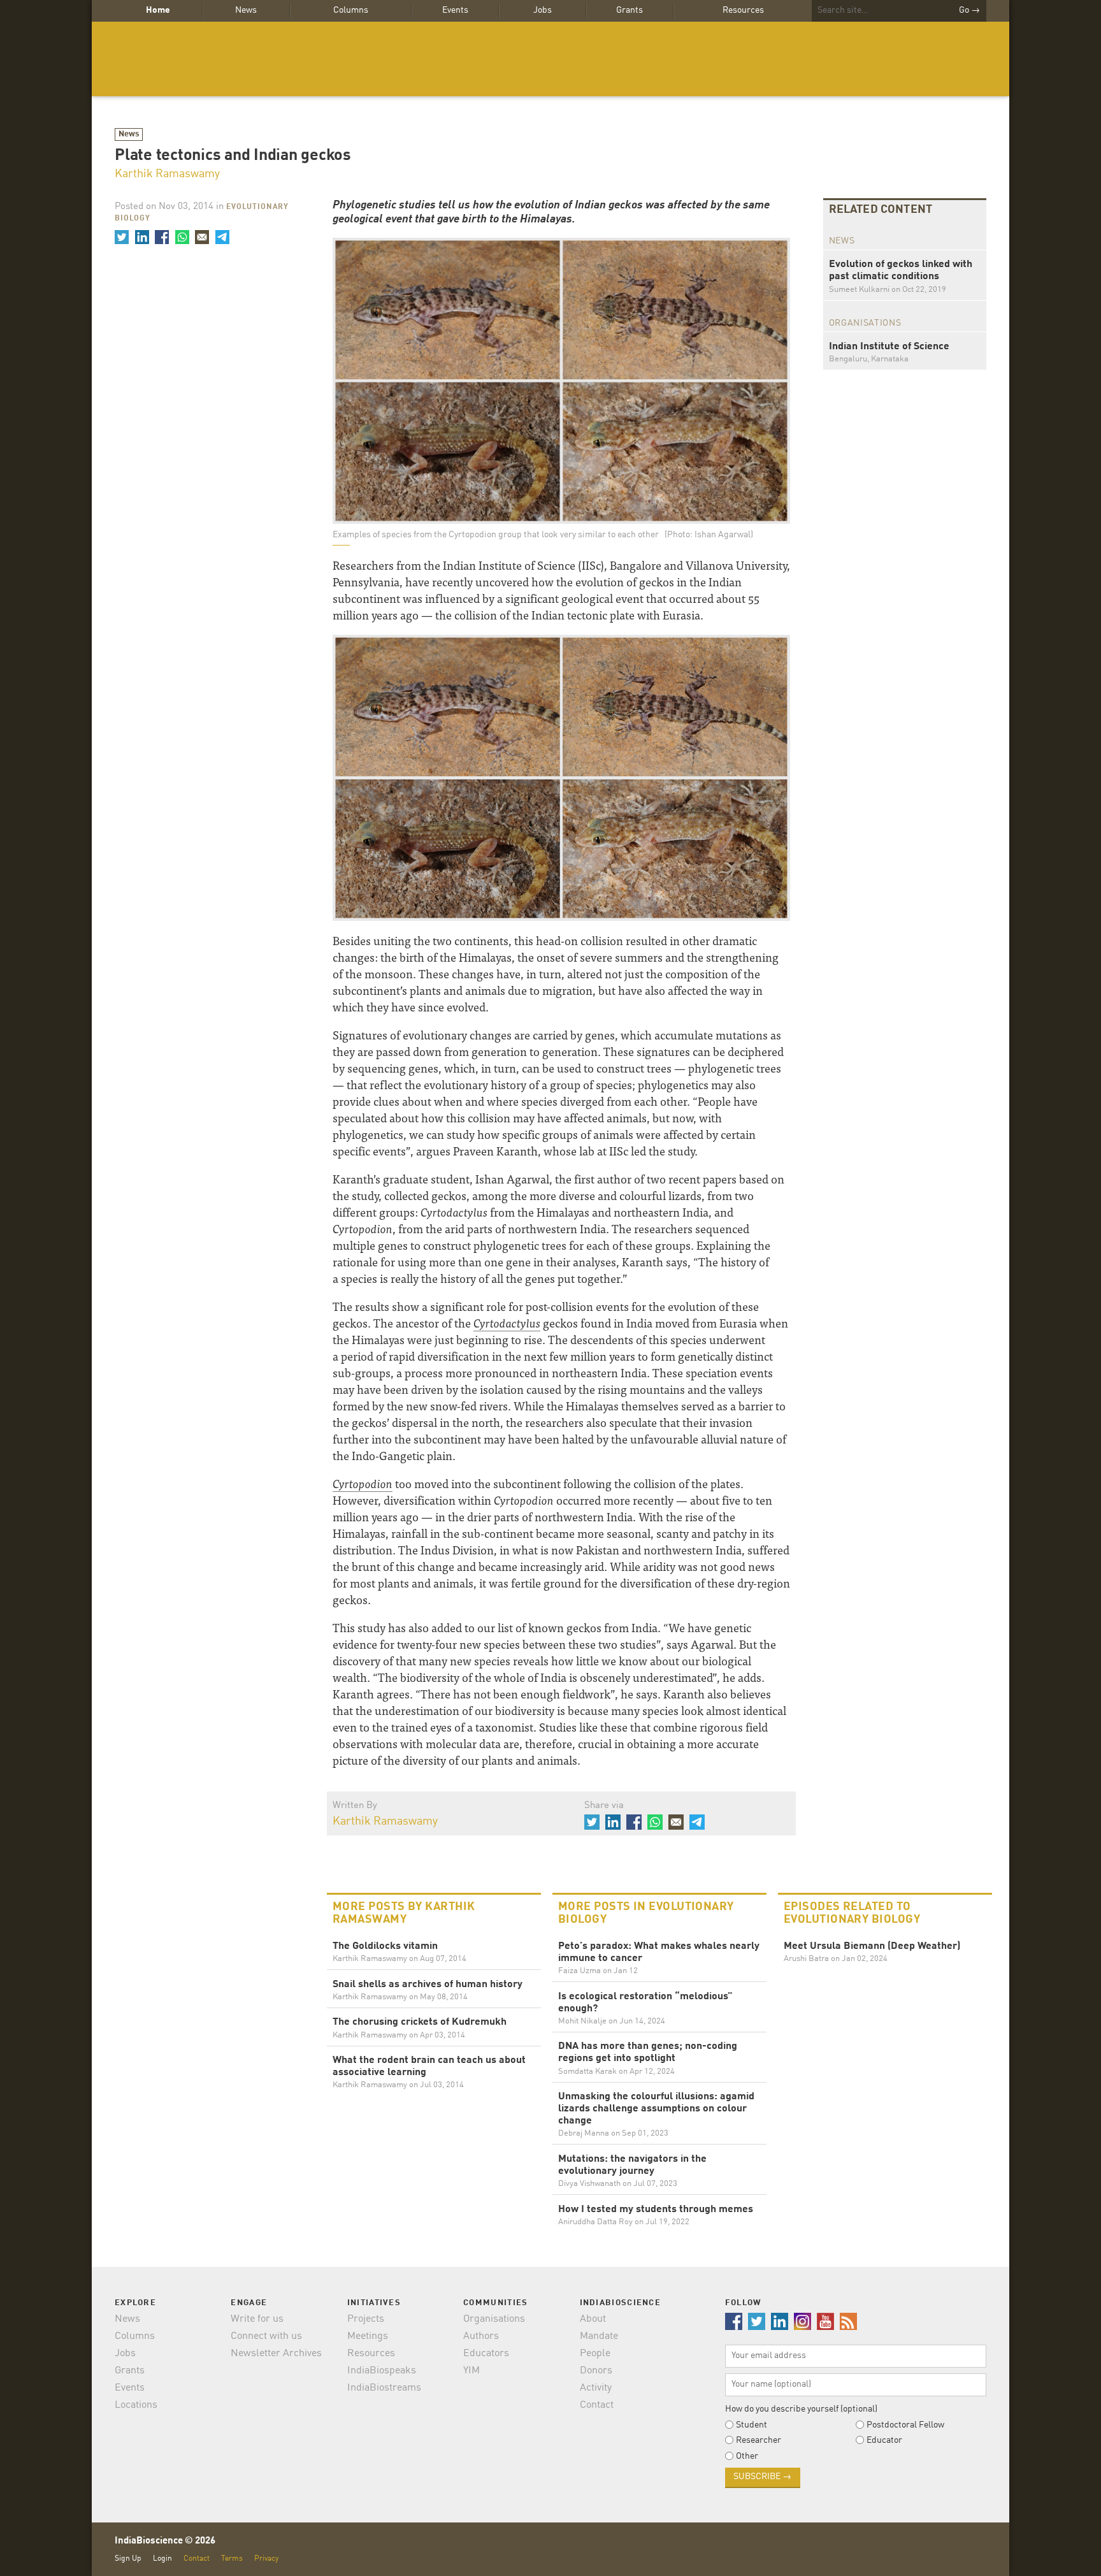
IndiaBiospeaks (382, 2371)
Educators (486, 2354)
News (246, 10)
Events (455, 10)
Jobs (543, 10)
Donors (596, 2371)
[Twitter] (122, 237)
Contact (597, 2405)
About (593, 2319)
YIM (471, 2371)
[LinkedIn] (141, 237)
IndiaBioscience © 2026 (165, 2541)
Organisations (494, 2319)
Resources (743, 10)
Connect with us (266, 2336)
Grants (630, 10)
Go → (969, 10)
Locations (136, 2405)
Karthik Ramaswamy (167, 174)
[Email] (202, 237)
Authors (481, 2336)
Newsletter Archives (276, 2354)
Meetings (368, 2336)
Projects (366, 2319)
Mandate (599, 2336)
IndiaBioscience (550, 59)
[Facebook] (162, 237)
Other (747, 2456)
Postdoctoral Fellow (905, 2425)
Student (752, 2425)
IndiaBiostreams (384, 2388)
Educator (884, 2440)
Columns (351, 10)
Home (158, 10)
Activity (596, 2388)
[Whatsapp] (182, 237)
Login (162, 2558)
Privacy (266, 2558)
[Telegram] (222, 237)
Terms (232, 2558)
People (595, 2354)
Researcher (759, 2440)
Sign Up (128, 2558)
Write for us (257, 2319)
